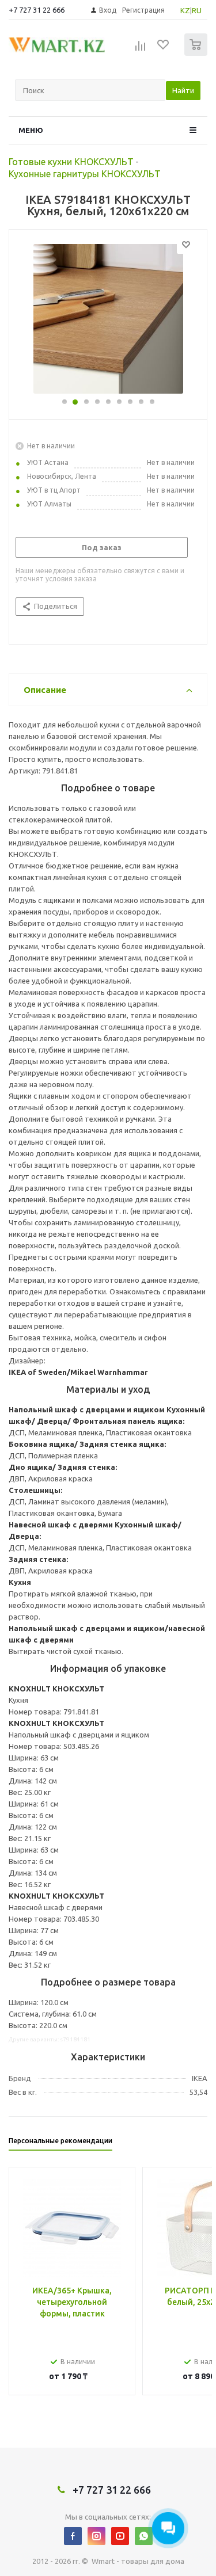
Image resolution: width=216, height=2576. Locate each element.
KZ (185, 10)
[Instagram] (96, 2536)
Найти (183, 90)
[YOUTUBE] (120, 2536)
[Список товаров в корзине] (197, 53)
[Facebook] (73, 2536)
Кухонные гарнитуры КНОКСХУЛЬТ (85, 174)
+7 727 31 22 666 (37, 10)
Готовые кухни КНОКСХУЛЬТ (71, 162)
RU (197, 10)
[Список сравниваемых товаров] (141, 49)
